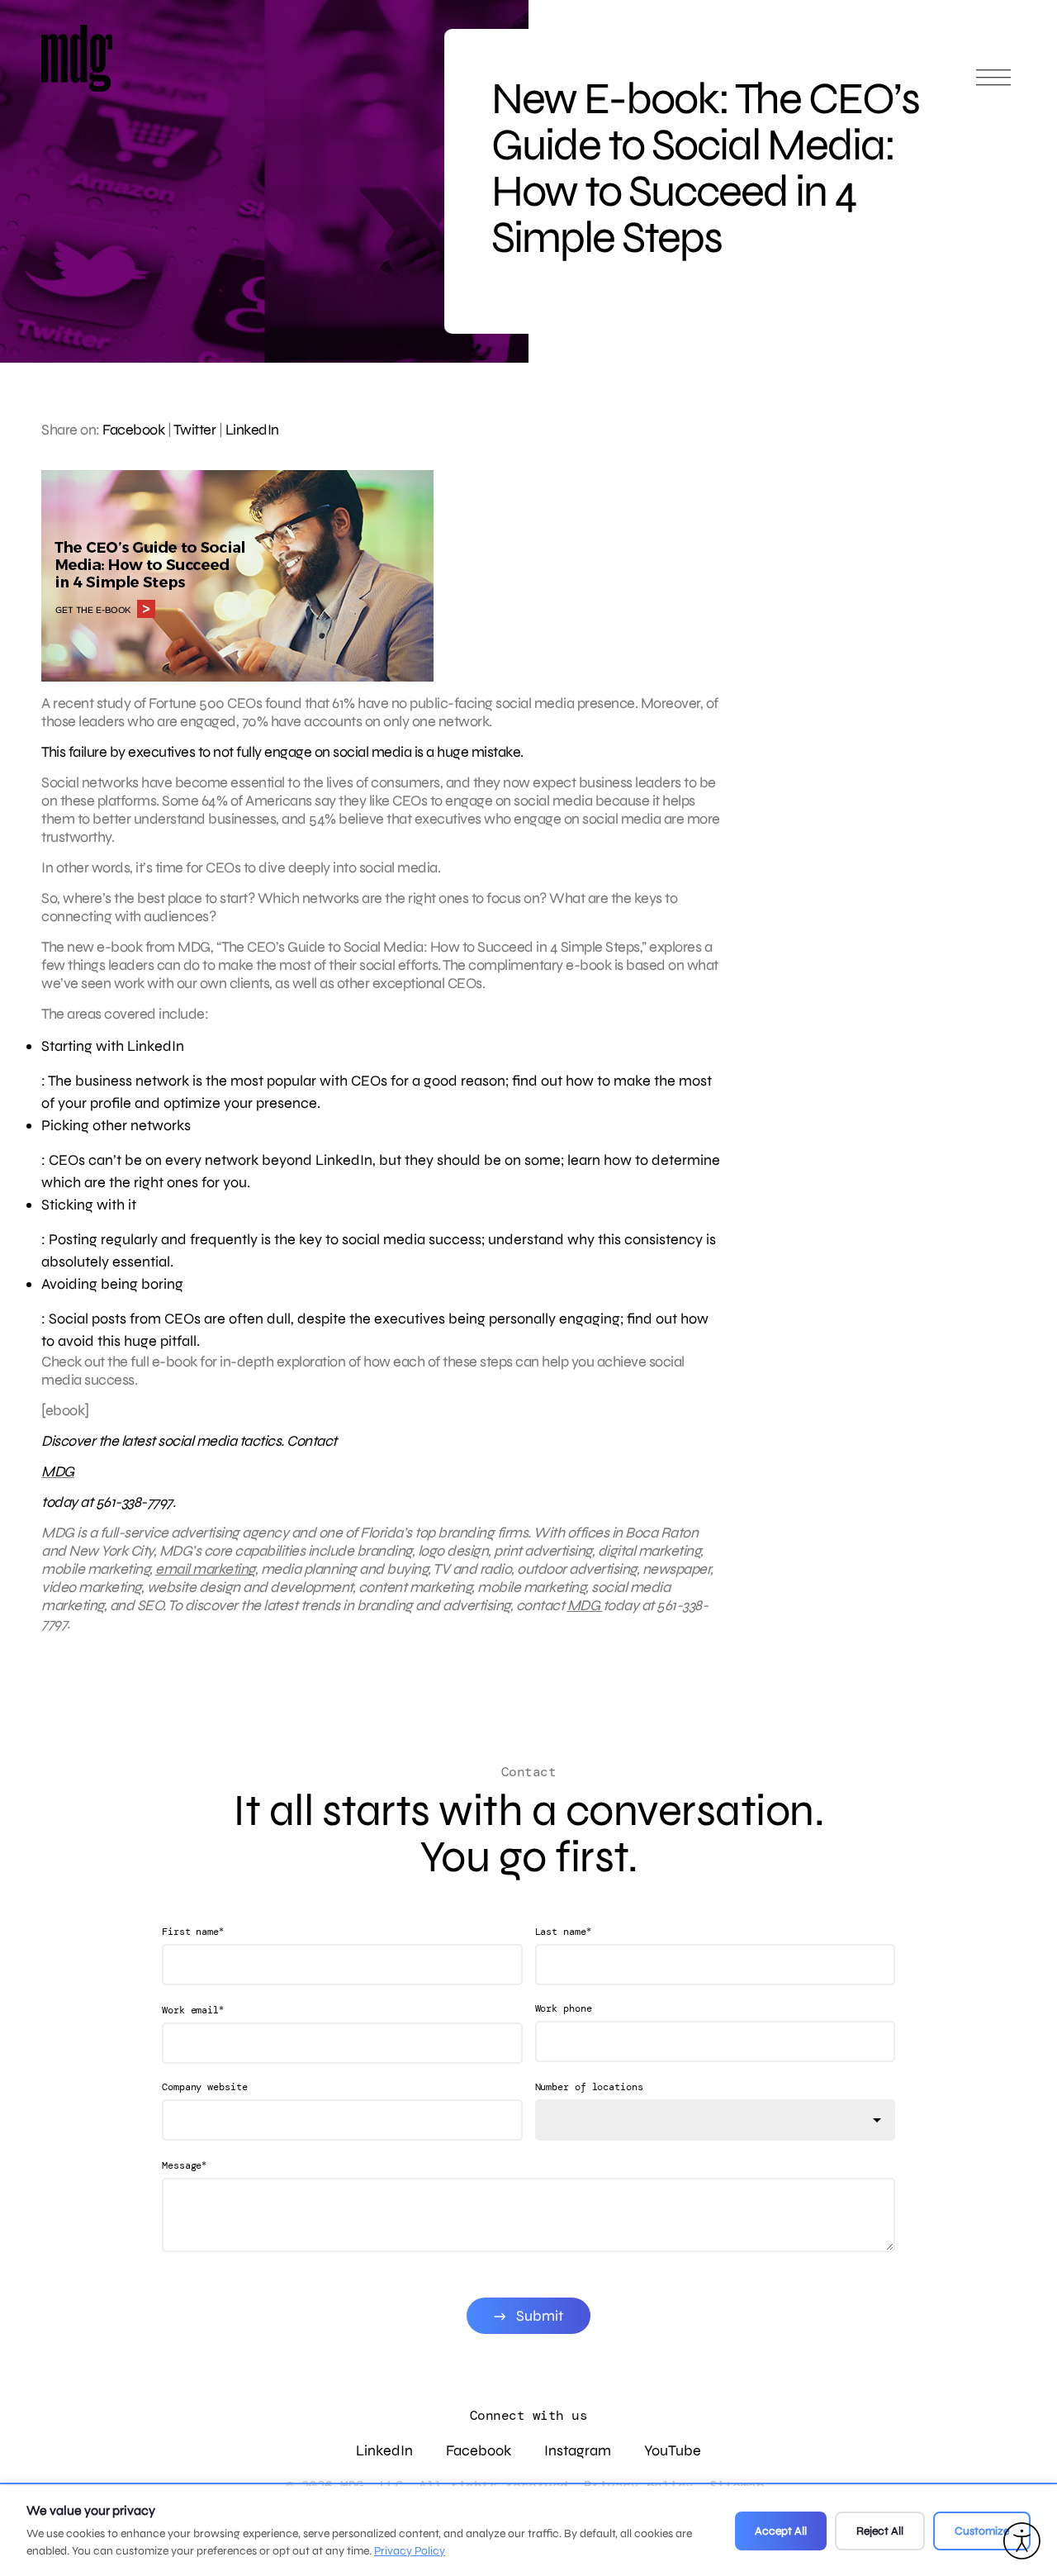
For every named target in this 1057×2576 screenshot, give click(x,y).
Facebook (133, 430)
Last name (563, 1931)
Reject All (880, 2531)
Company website (205, 2087)
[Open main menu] (993, 85)
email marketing (205, 1569)
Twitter (195, 430)
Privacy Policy (410, 2551)
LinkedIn (252, 430)
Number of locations (589, 2087)
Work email (193, 2010)
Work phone (564, 2008)
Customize (982, 2531)
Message (184, 2165)
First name (193, 1931)
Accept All (781, 2531)
